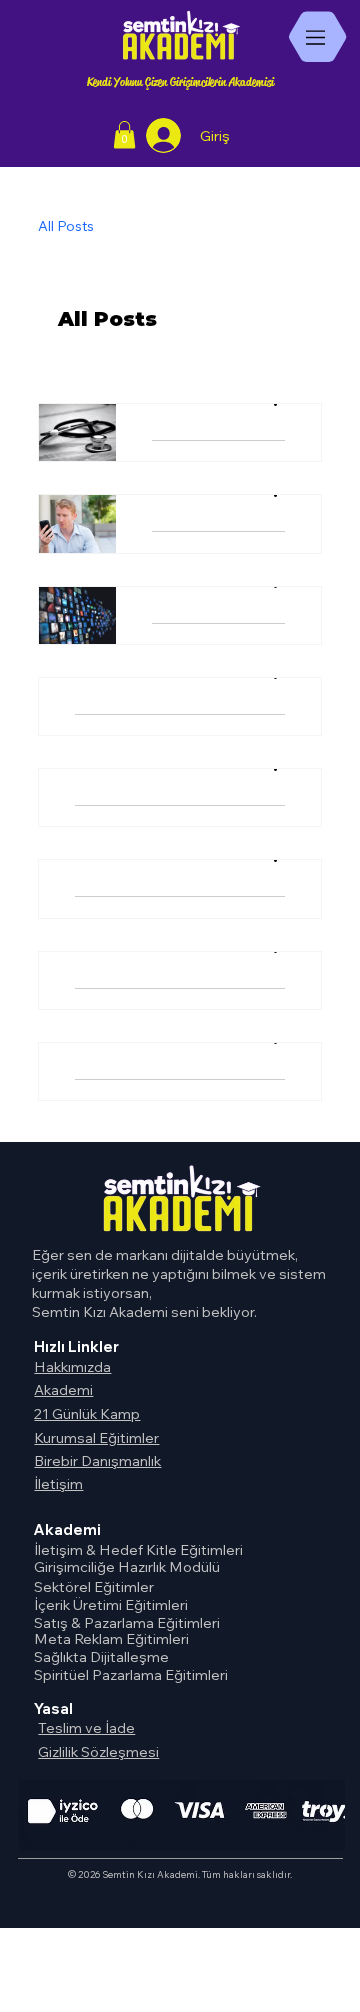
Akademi (63, 1389)
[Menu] (317, 37)
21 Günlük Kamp (87, 1413)
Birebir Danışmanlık (97, 1460)
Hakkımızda (72, 1366)
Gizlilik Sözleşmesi (98, 1751)
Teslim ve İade (86, 1727)
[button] (124, 134)
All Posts (66, 226)
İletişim (58, 1483)
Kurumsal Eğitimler (96, 1437)
